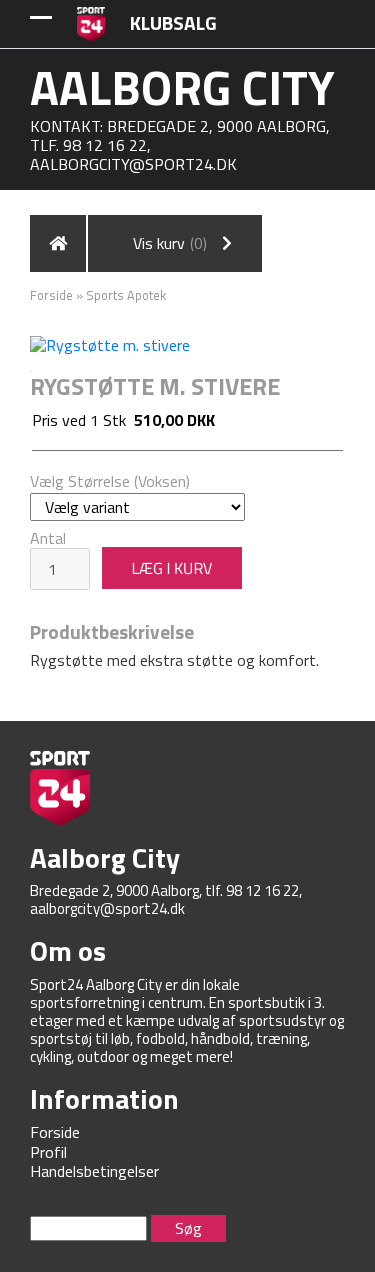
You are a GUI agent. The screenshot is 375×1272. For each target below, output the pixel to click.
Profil (48, 1152)
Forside (51, 295)
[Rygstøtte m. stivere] (110, 343)
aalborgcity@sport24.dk (133, 164)
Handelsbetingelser (94, 1171)
